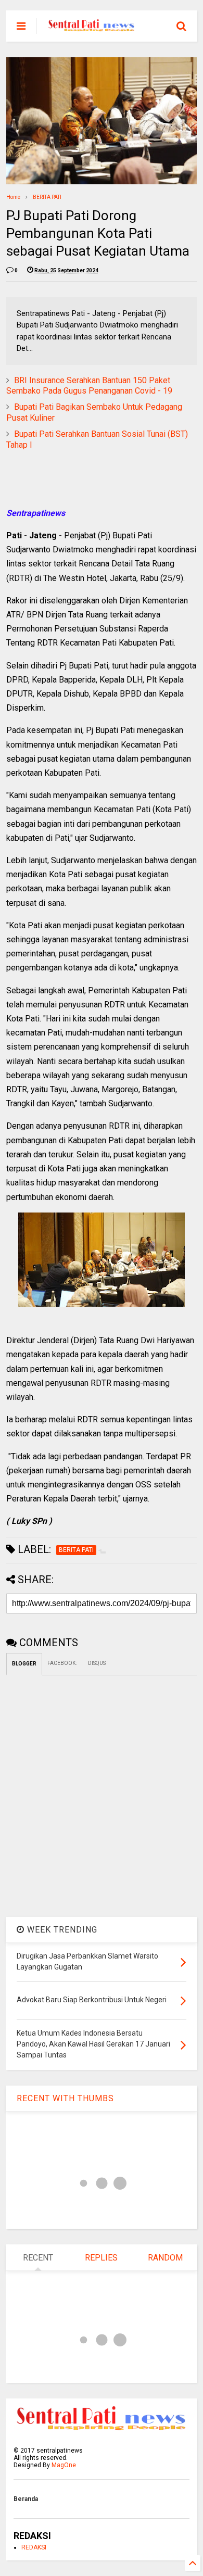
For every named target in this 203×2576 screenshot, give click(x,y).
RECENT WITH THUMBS (65, 2098)
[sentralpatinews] (93, 29)
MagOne (64, 2465)
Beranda (26, 2499)
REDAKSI (34, 2547)
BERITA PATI (47, 197)
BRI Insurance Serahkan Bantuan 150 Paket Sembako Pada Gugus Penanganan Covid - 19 (89, 386)
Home (13, 197)
